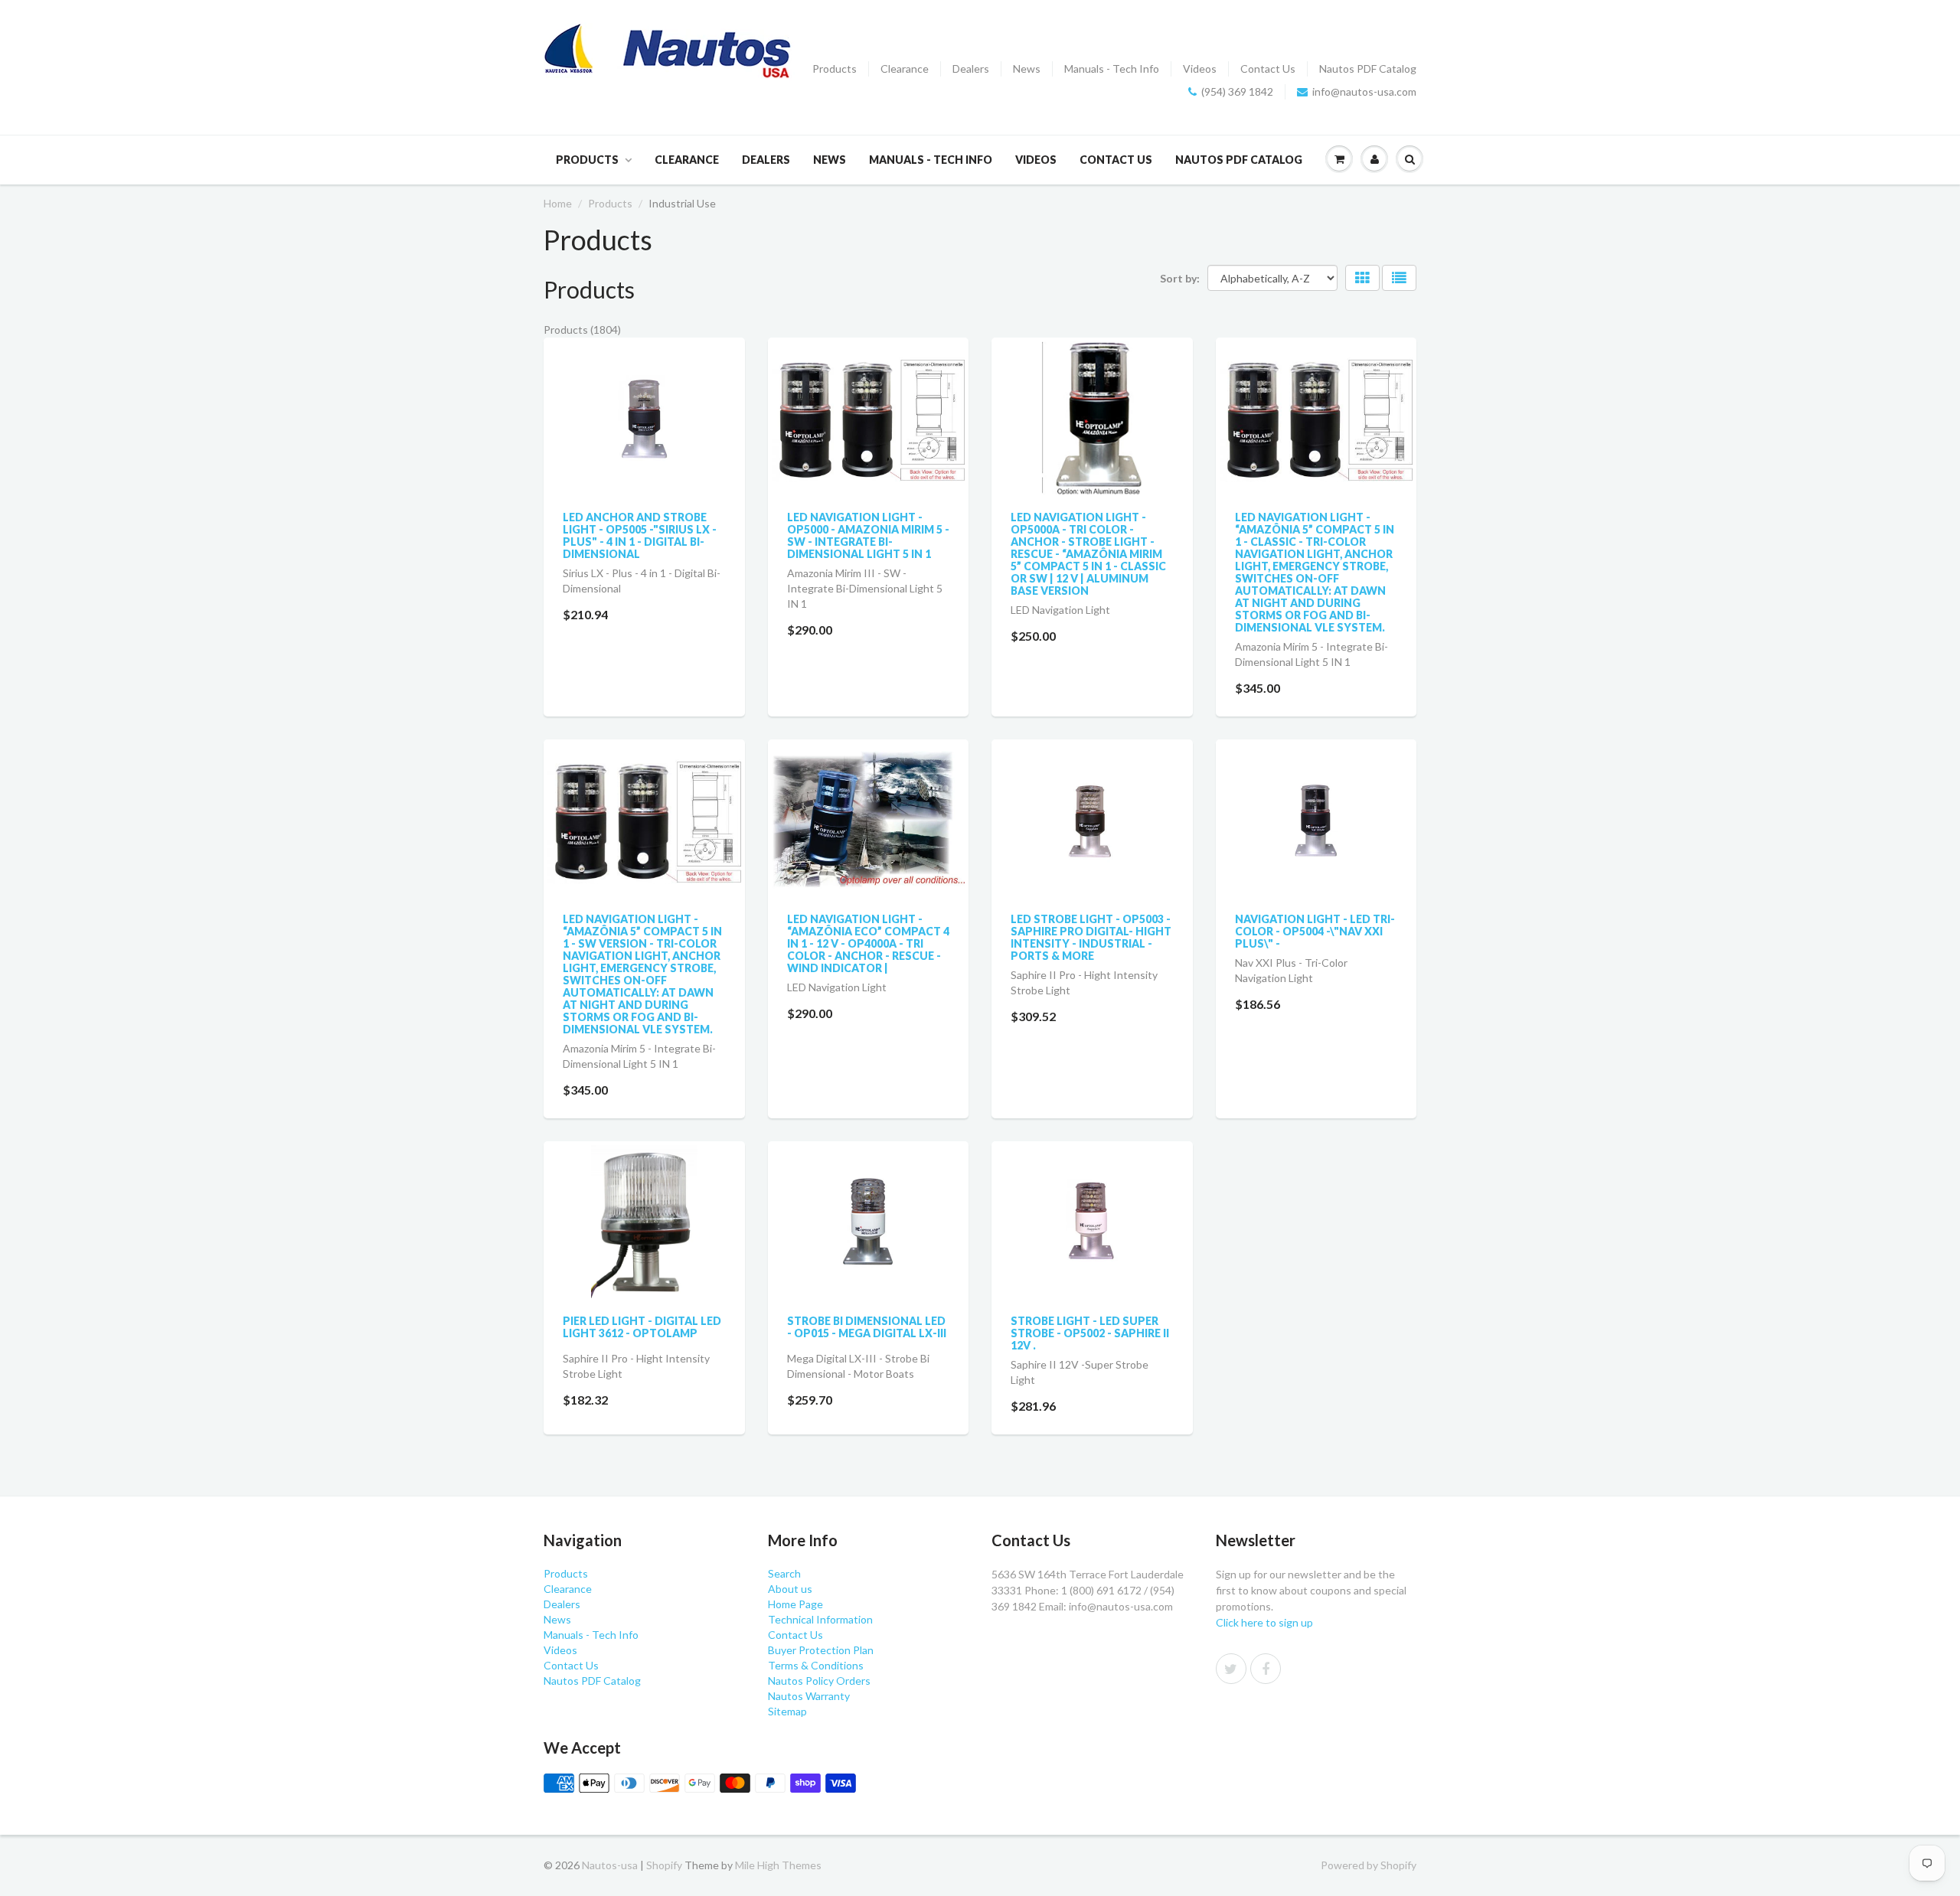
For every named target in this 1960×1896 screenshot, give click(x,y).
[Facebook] (1266, 1669)
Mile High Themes (778, 1865)
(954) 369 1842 (1237, 91)
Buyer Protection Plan (821, 1650)
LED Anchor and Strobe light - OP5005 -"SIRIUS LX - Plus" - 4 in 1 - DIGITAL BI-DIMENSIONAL (640, 535)
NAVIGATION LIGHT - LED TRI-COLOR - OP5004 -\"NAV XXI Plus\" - (1315, 931)
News (1027, 69)
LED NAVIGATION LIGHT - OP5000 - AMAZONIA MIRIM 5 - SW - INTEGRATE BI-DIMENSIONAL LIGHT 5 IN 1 (868, 535)
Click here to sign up (1264, 1622)
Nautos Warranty (809, 1696)
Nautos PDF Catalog (1368, 69)
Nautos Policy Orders (819, 1681)
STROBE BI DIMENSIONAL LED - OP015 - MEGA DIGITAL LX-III (867, 1327)
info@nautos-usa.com (1364, 91)
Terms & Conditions (816, 1665)
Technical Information (820, 1619)
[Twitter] (1231, 1669)
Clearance (905, 69)
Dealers (971, 69)
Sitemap (787, 1711)
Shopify (664, 1865)
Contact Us (1268, 69)
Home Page (795, 1604)
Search (784, 1573)
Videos (1200, 69)
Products (835, 69)
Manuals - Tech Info (1112, 69)
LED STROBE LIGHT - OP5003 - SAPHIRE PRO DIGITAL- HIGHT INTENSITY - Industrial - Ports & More (1091, 937)
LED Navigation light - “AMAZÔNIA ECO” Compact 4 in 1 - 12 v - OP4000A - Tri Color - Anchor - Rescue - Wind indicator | (868, 943)
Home (558, 203)
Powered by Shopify (1369, 1865)
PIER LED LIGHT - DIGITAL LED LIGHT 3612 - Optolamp (642, 1327)
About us (790, 1589)
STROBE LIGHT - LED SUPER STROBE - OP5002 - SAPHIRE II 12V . (1090, 1333)
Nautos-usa (611, 1865)
